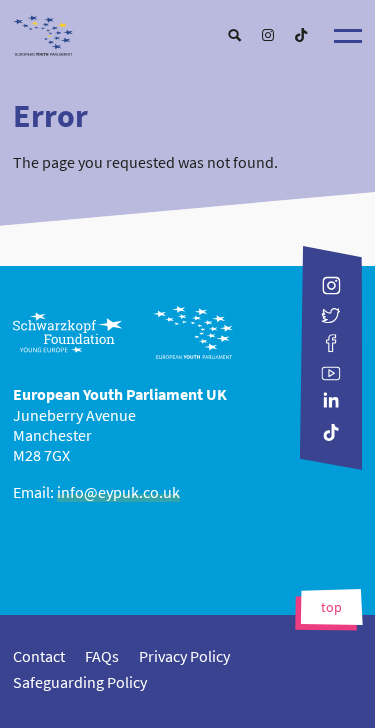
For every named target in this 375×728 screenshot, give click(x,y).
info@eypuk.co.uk (118, 492)
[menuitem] (234, 35)
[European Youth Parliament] (188, 30)
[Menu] (348, 36)
